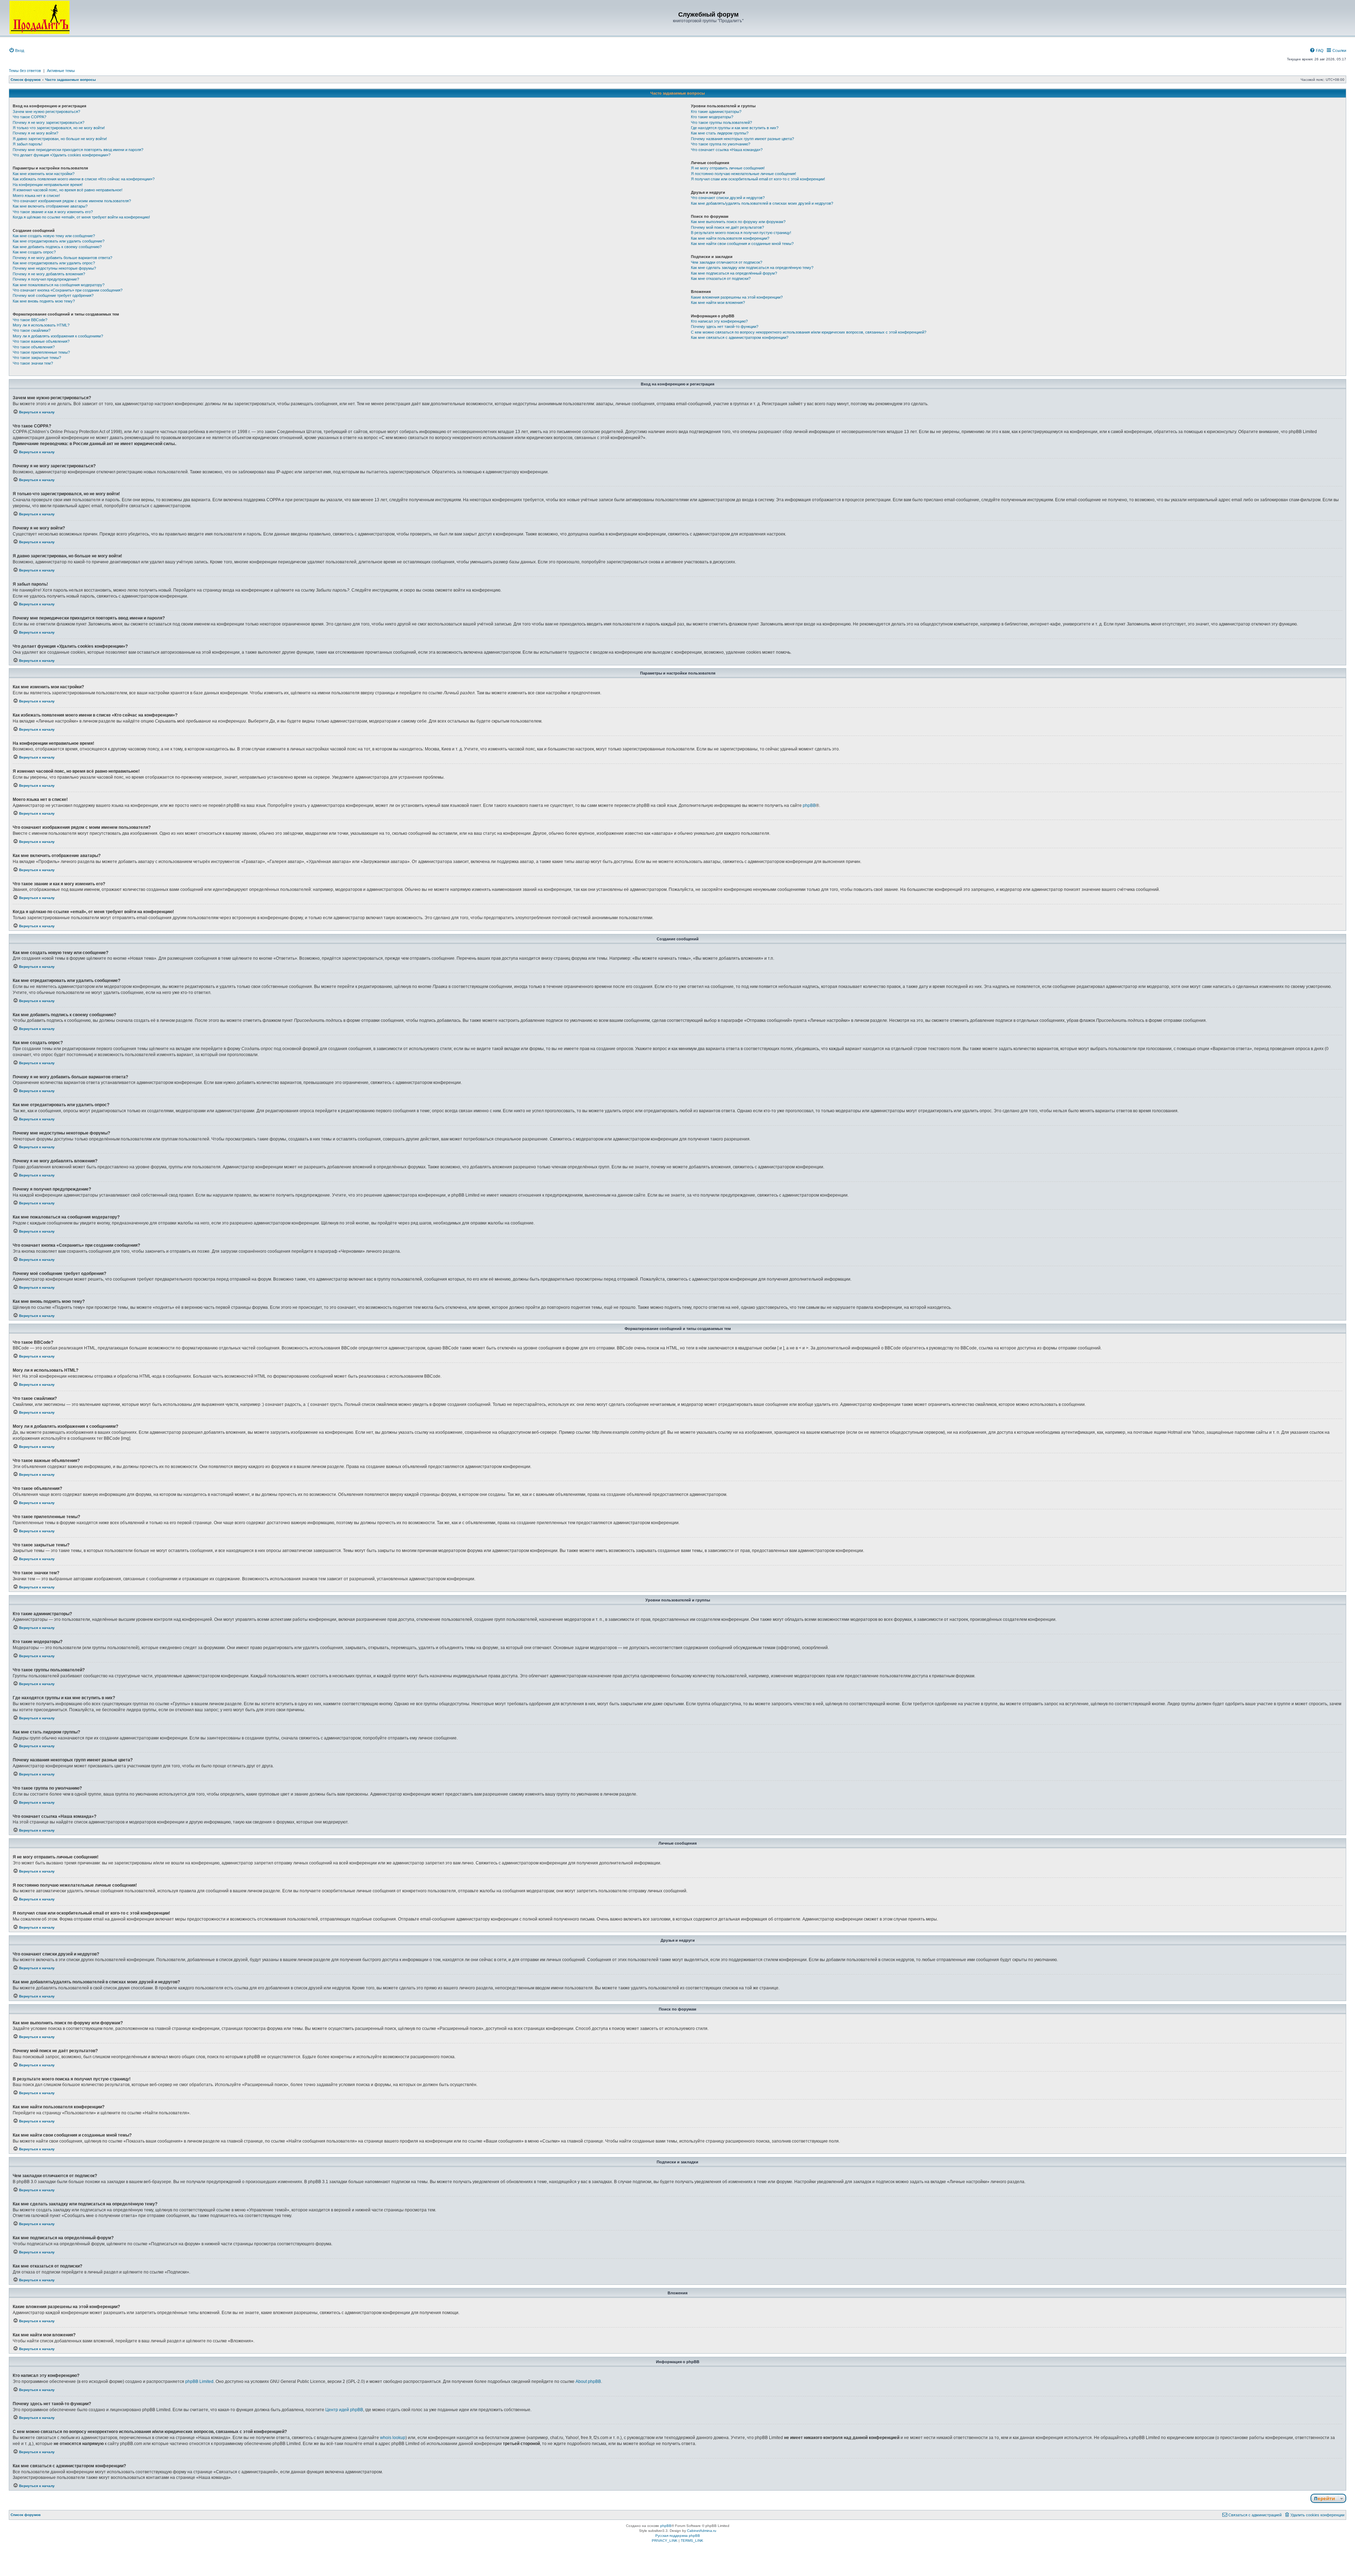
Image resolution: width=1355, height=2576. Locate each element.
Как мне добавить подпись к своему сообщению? (57, 247)
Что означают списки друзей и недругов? (728, 198)
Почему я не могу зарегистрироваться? (49, 122)
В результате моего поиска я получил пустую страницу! (741, 233)
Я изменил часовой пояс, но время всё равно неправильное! (68, 190)
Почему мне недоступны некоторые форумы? (54, 268)
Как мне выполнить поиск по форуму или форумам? (738, 222)
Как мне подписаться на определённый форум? (734, 273)
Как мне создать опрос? (34, 252)
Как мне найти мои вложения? (718, 302)
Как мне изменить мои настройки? (44, 174)
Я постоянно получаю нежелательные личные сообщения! (743, 174)
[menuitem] (16, 50)
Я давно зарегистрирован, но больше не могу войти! (60, 139)
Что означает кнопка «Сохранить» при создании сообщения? (68, 290)
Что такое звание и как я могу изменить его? (53, 212)
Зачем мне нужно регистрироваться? (46, 112)
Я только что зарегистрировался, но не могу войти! (59, 128)
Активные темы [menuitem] (61, 71)
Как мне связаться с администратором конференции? (740, 337)
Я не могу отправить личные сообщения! (728, 168)
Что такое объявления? (34, 347)
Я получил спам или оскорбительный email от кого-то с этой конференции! (758, 179)
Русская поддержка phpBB (678, 2536)
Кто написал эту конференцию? (719, 321)
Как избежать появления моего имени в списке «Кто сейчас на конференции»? (84, 179)
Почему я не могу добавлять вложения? (49, 274)
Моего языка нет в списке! (36, 196)
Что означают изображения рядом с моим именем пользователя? (72, 201)
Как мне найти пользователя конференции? (730, 238)
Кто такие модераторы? (712, 117)
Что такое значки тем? (33, 363)
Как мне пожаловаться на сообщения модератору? (59, 285)
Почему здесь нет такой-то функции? (725, 327)
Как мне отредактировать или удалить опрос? (54, 263)
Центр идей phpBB (344, 2410)
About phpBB (588, 2382)
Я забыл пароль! (28, 144)
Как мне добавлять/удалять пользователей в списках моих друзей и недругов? (762, 203)
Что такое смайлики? (32, 330)
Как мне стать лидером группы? (720, 133)
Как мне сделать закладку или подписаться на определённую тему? (752, 268)
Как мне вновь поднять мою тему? (44, 301)
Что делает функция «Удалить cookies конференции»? (62, 155)
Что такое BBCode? (30, 320)
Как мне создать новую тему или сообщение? (54, 236)
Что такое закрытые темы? (37, 358)
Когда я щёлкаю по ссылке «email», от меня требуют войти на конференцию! (81, 217)
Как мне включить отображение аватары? (50, 206)
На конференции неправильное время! (48, 185)
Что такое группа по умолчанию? (721, 144)
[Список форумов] (40, 17)
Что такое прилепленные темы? (41, 352)
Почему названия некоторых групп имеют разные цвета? (742, 139)
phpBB (809, 805)
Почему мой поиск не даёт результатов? (727, 227)
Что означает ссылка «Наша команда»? (727, 150)
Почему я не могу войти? (35, 133)
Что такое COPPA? (29, 117)
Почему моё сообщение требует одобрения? (53, 295)
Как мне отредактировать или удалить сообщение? (59, 241)
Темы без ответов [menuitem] (25, 71)
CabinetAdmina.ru (702, 2531)
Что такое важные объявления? (41, 341)
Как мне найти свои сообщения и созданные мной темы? (742, 244)
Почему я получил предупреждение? (46, 279)
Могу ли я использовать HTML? (41, 325)
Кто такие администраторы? (716, 112)
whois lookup (393, 2438)
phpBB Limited (199, 2382)
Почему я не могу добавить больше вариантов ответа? (62, 258)
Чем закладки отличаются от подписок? (727, 262)
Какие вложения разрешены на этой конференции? (737, 297)
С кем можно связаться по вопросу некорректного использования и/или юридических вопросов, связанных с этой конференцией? (809, 332)
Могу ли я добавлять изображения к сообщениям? (58, 336)
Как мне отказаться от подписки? (721, 278)
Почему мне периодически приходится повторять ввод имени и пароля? (78, 150)
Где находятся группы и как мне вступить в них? (735, 128)
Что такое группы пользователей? (721, 122)
